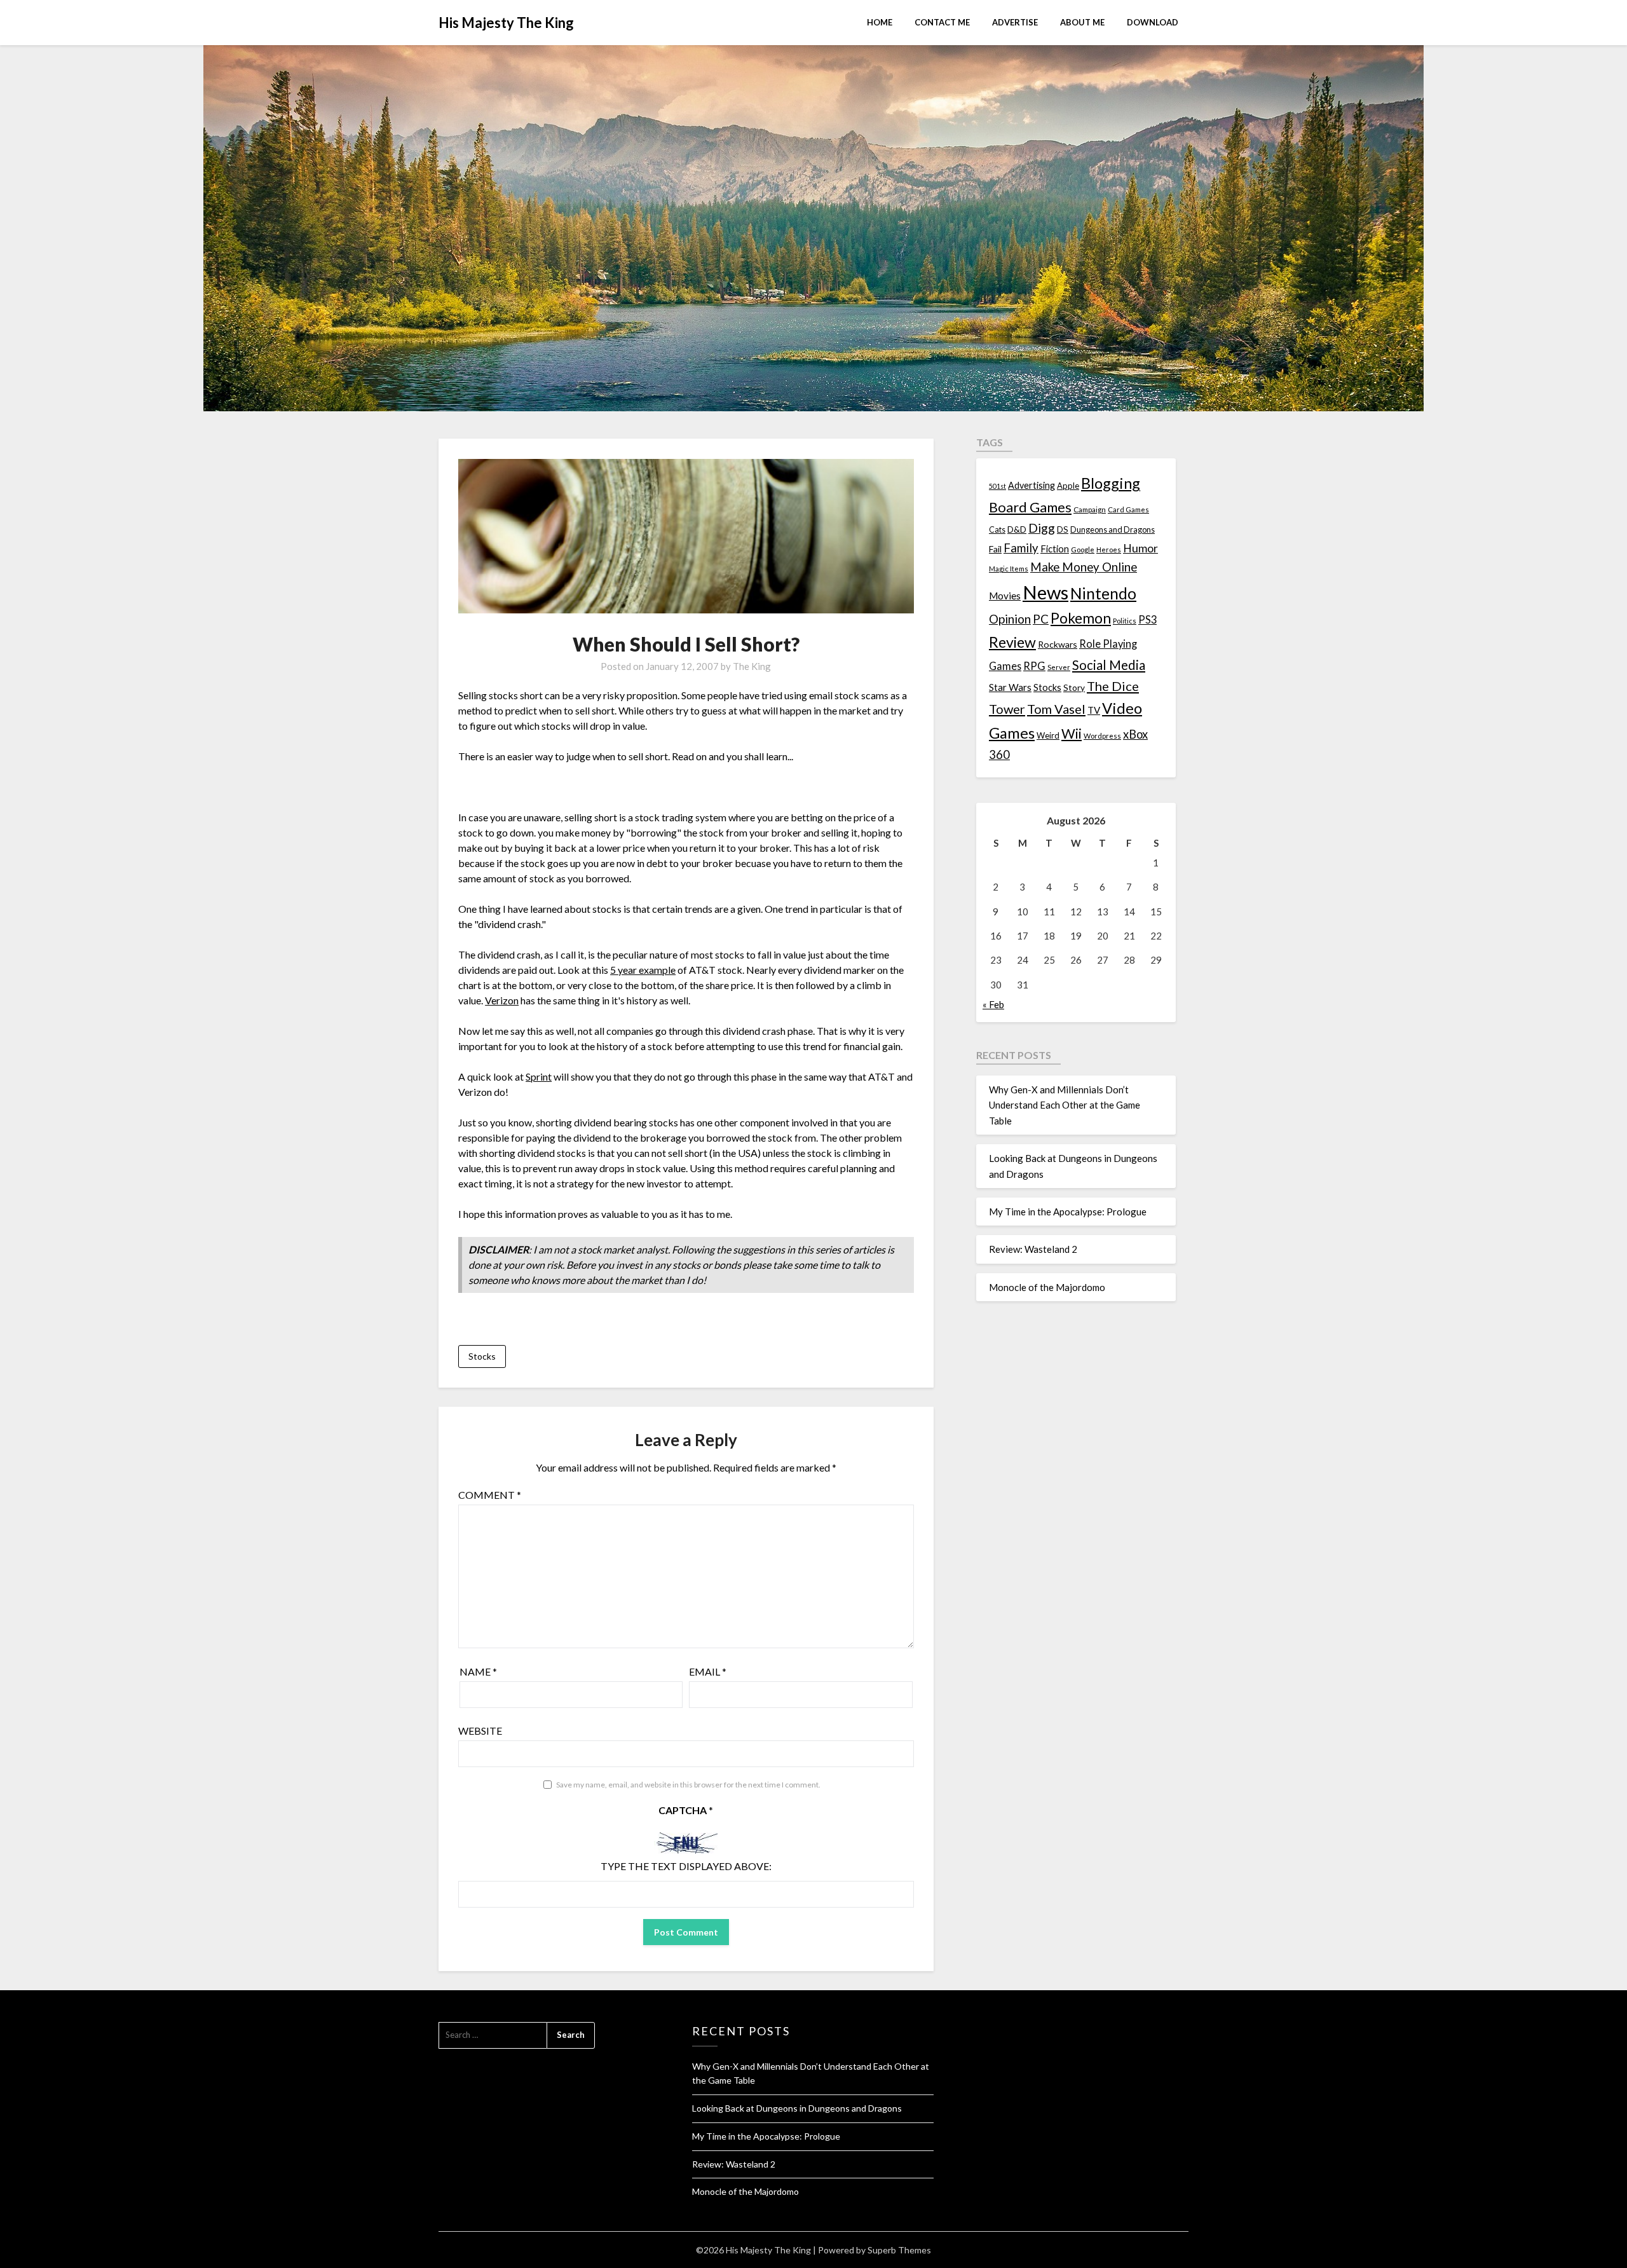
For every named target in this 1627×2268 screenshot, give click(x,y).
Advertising (1031, 485)
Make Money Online (1084, 567)
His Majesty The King (506, 23)
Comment (490, 1495)
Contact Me (942, 22)
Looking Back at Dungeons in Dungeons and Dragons (797, 2108)
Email (708, 1671)
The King (752, 666)
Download (1153, 22)
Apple (1068, 486)
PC (1041, 619)
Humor (1140, 548)
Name (478, 1671)
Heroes (1109, 550)
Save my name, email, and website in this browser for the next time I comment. (688, 1785)
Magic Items (1009, 569)
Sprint (539, 1076)
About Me (1082, 22)
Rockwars (1058, 644)
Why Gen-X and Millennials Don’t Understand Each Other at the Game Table (1065, 1105)
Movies (1005, 596)
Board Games (1030, 507)
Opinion (1010, 619)
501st (997, 486)
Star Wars (1010, 687)
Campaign (1090, 509)
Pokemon (1081, 618)
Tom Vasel (1056, 709)
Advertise (1015, 22)
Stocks (482, 1356)
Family (1021, 548)
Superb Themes (899, 2250)
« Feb (993, 1004)
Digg (1042, 528)
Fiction (1055, 549)
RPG (1034, 666)
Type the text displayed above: (686, 1866)
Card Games (1128, 509)
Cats (997, 530)
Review (1012, 642)
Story (1074, 687)
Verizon (502, 1000)
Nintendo (1103, 593)
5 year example (643, 970)
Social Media (1109, 665)
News (1045, 592)
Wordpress (1102, 736)
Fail (995, 549)
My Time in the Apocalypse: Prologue (1068, 1212)
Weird (1048, 735)
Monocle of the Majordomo (1047, 1287)
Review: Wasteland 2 (1033, 1249)
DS (1063, 529)
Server (1059, 667)
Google (1083, 550)
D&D (1017, 529)
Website (480, 1731)
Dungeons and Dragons (1113, 530)
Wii (1072, 734)
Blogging (1111, 483)
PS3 (1147, 619)
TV (1094, 710)
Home (880, 22)
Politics (1125, 621)
